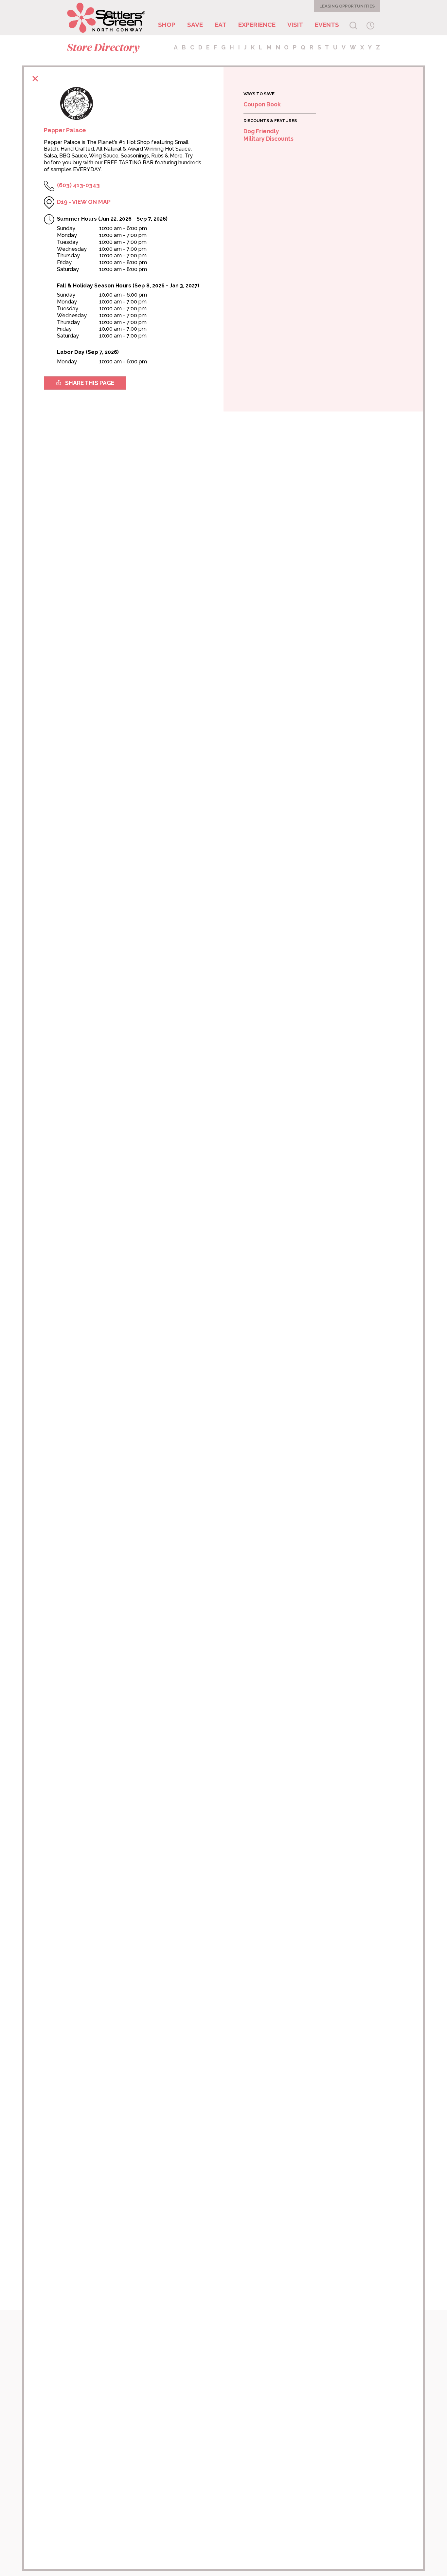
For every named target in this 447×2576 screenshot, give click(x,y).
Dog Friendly (261, 131)
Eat (221, 25)
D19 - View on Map (84, 202)
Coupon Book (262, 104)
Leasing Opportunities (347, 6)
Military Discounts (268, 139)
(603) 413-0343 (78, 185)
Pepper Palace (65, 130)
